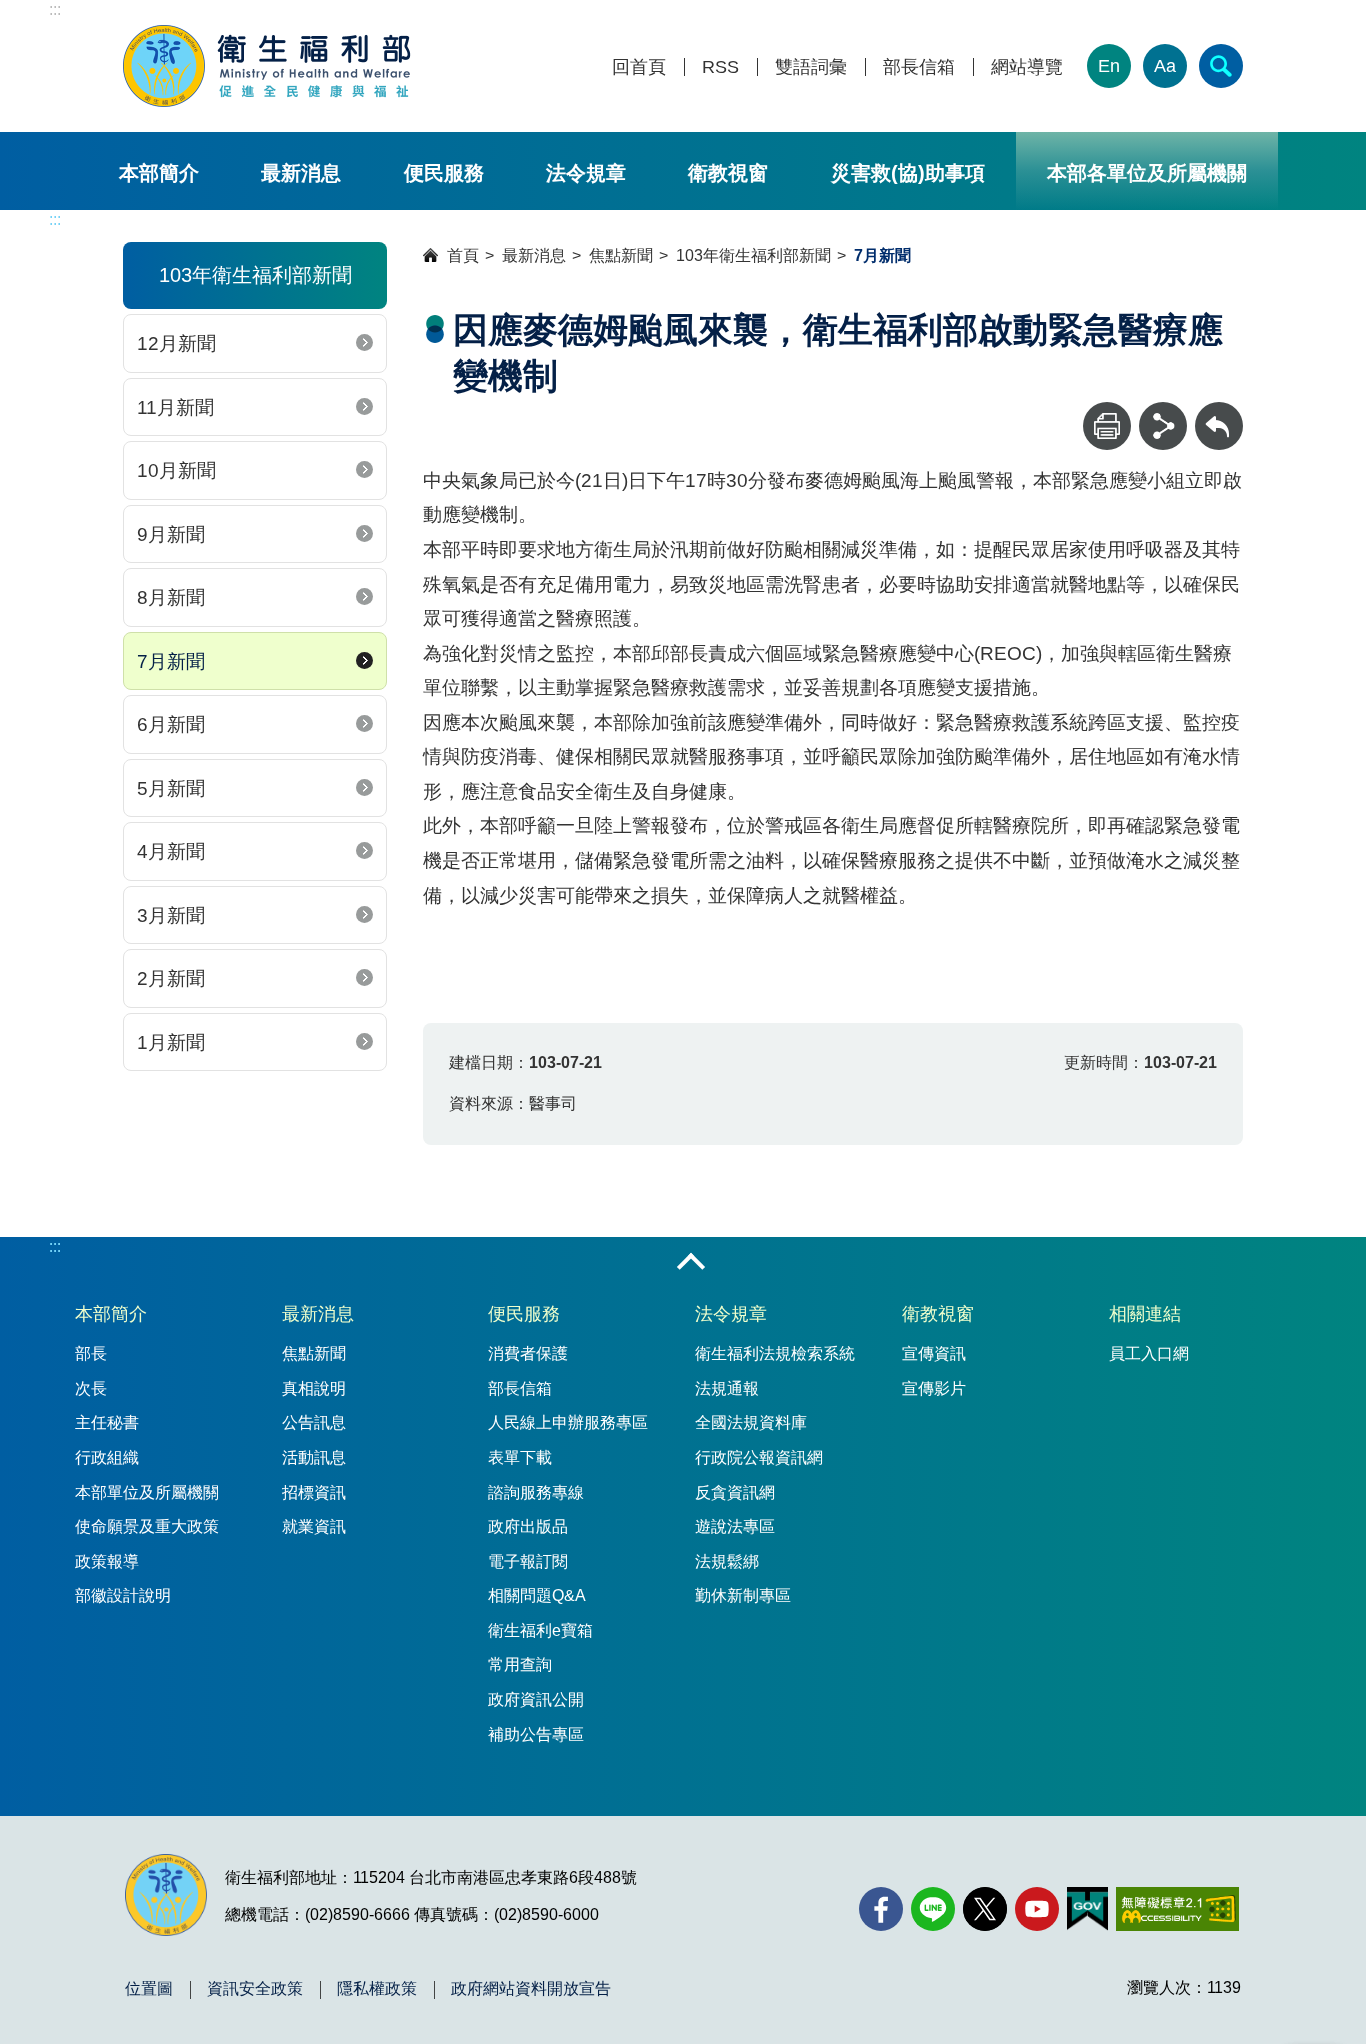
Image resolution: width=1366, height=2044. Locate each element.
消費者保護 (528, 1353)
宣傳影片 (934, 1388)
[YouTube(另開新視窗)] (1037, 1909)
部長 (91, 1353)
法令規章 (586, 173)
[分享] (1163, 426)
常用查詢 (520, 1664)
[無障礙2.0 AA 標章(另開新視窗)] (1177, 1909)
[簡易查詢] (1221, 66)
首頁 (463, 255)
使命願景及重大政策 (147, 1526)
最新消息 (301, 173)
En (1109, 66)
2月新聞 (171, 978)
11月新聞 (175, 407)
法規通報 (727, 1388)
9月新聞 (171, 534)
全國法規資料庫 (751, 1422)
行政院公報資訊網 (759, 1457)
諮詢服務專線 (536, 1492)
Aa (1165, 66)
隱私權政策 (377, 1989)
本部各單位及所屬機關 (1147, 173)
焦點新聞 (621, 255)
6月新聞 (171, 724)
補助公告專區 (536, 1734)
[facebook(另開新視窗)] (881, 1909)
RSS (720, 67)
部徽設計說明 (123, 1595)
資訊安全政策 (255, 1989)
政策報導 (107, 1561)
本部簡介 (159, 173)
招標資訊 (314, 1492)
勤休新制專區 (743, 1595)
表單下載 (520, 1457)
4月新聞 (171, 851)
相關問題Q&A (537, 1595)
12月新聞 (176, 343)
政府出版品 (528, 1526)
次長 (91, 1388)
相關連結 (1145, 1314)
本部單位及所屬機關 (147, 1492)
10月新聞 (176, 470)
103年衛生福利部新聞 (753, 255)
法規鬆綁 (727, 1561)
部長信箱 (919, 67)
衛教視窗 (728, 173)
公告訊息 (314, 1422)
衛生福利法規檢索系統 (775, 1353)
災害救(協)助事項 (908, 173)
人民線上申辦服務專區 (568, 1422)
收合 (691, 1263)
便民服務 (444, 173)
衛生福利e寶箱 (540, 1630)
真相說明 (314, 1388)
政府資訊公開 (536, 1699)
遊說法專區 (735, 1526)
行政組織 (107, 1457)
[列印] (1107, 426)
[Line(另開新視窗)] (933, 1909)
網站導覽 (1027, 67)
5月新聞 (171, 788)
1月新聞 (171, 1042)
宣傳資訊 (934, 1353)
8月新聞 (171, 597)
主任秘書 (107, 1422)
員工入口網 (1149, 1353)
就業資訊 (314, 1526)
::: (55, 9)
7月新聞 (171, 661)
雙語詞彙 (811, 67)
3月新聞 (171, 915)
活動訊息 (314, 1457)
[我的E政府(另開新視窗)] (1087, 1909)
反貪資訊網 (735, 1492)
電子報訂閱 (528, 1561)
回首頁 (639, 67)
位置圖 (149, 1989)
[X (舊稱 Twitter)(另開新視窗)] (985, 1909)
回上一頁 (1219, 411)
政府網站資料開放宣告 (531, 1989)
